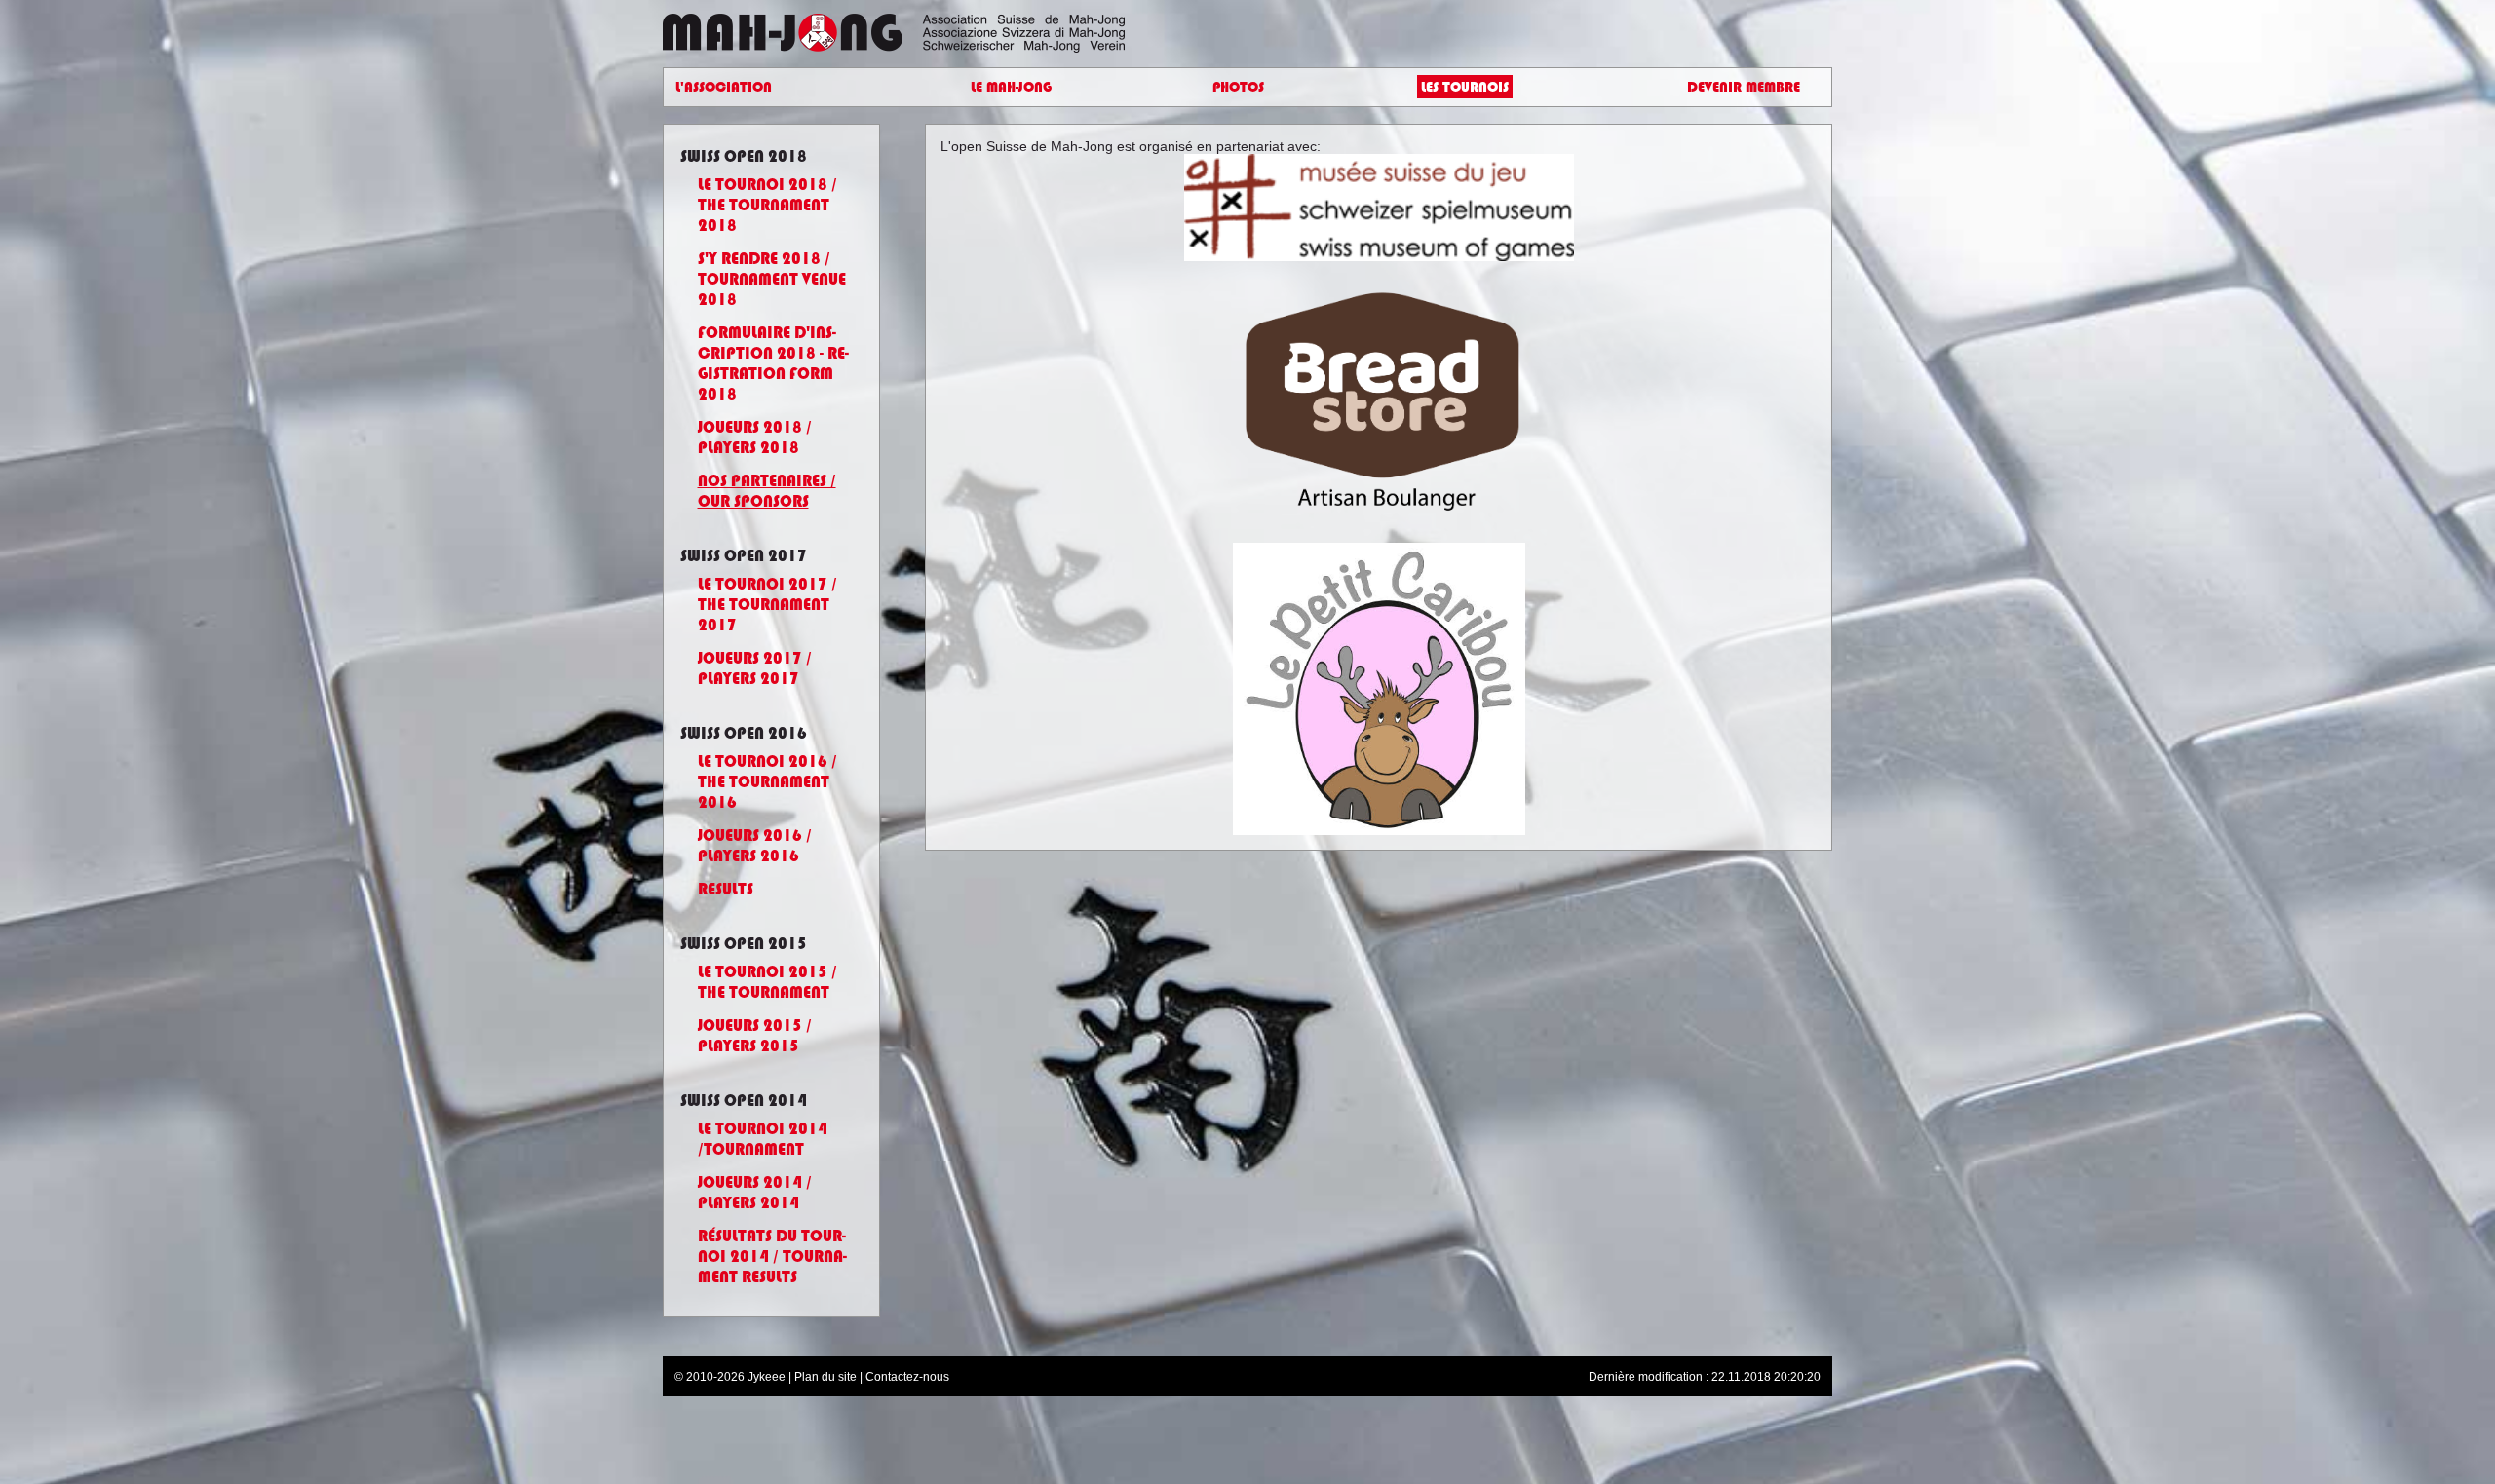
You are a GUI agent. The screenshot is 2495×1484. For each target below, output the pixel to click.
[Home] (938, 21)
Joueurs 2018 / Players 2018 (755, 438)
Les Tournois (1465, 87)
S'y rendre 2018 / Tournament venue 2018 (772, 279)
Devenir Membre (1744, 87)
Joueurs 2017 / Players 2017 (755, 668)
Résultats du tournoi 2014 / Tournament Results (772, 1256)
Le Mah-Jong (1011, 87)
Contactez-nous (907, 1377)
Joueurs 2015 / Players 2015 (755, 1036)
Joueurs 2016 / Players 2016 (755, 846)
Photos (1238, 87)
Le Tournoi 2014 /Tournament (763, 1139)
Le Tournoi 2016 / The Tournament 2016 (768, 782)
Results (726, 889)
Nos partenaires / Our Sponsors (767, 491)
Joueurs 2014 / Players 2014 (755, 1193)
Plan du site (825, 1377)
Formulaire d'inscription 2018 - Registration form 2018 (773, 363)
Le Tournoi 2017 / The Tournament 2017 (768, 605)
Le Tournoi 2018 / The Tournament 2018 (768, 205)
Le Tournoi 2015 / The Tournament (768, 982)
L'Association (724, 87)
